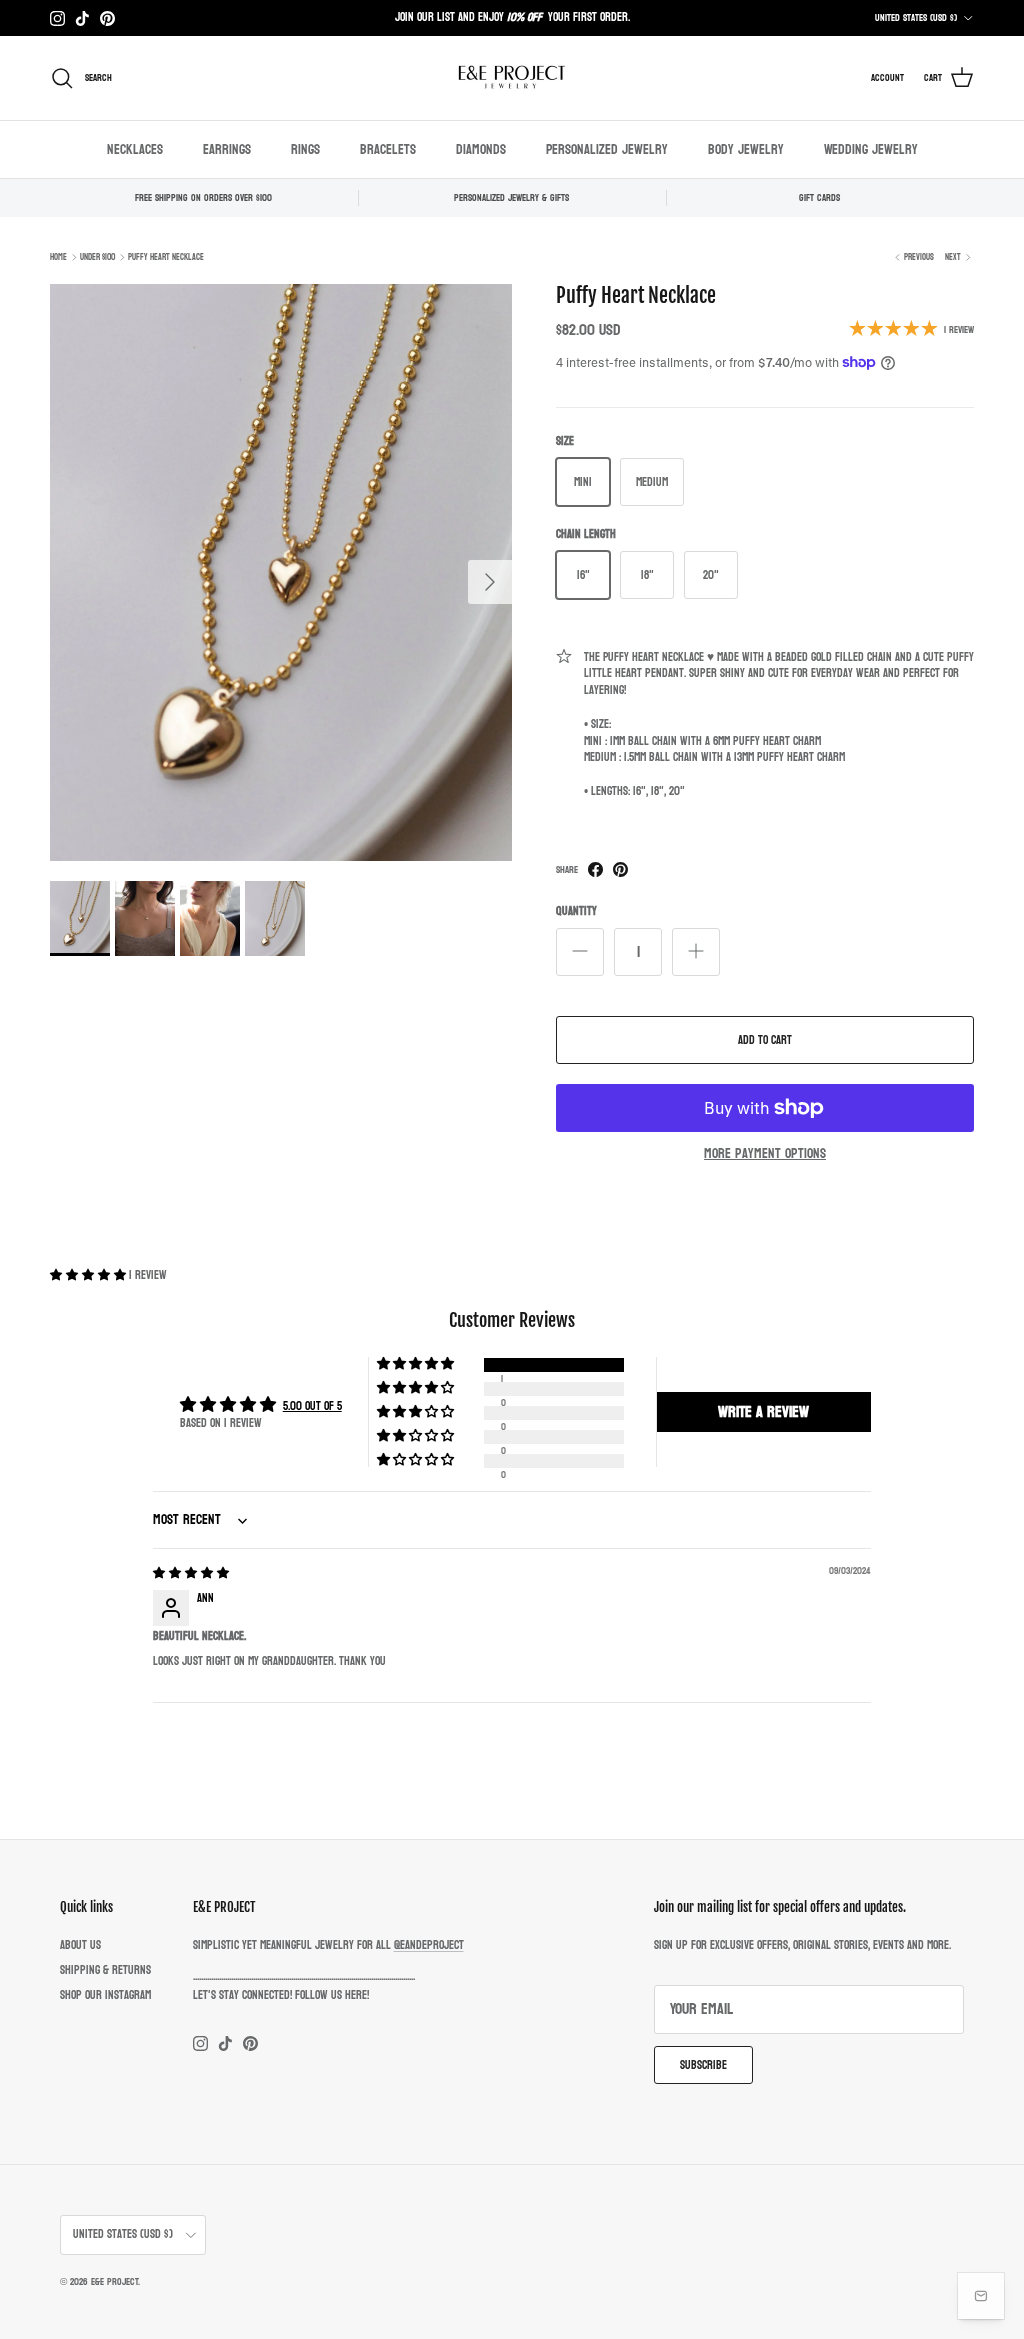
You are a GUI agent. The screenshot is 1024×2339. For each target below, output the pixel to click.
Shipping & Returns (105, 1970)
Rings (305, 149)
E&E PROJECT (114, 2282)
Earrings (227, 149)
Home (58, 257)
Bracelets (388, 149)
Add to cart (765, 1040)
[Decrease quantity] (580, 952)
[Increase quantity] (696, 952)
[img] (191, 1573)
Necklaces (135, 149)
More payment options (765, 1154)
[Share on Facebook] (595, 869)
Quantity (576, 911)
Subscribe (703, 2065)
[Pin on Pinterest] (620, 869)
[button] (89, 1275)
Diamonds (481, 149)
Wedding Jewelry (871, 149)
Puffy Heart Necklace (166, 257)
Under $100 (97, 257)
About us (80, 1945)
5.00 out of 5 (312, 1406)
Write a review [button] (763, 1411)
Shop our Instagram (105, 1995)
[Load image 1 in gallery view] (281, 572)
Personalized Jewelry (607, 149)
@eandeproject (429, 1945)
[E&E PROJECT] (512, 78)
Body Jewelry (746, 149)
